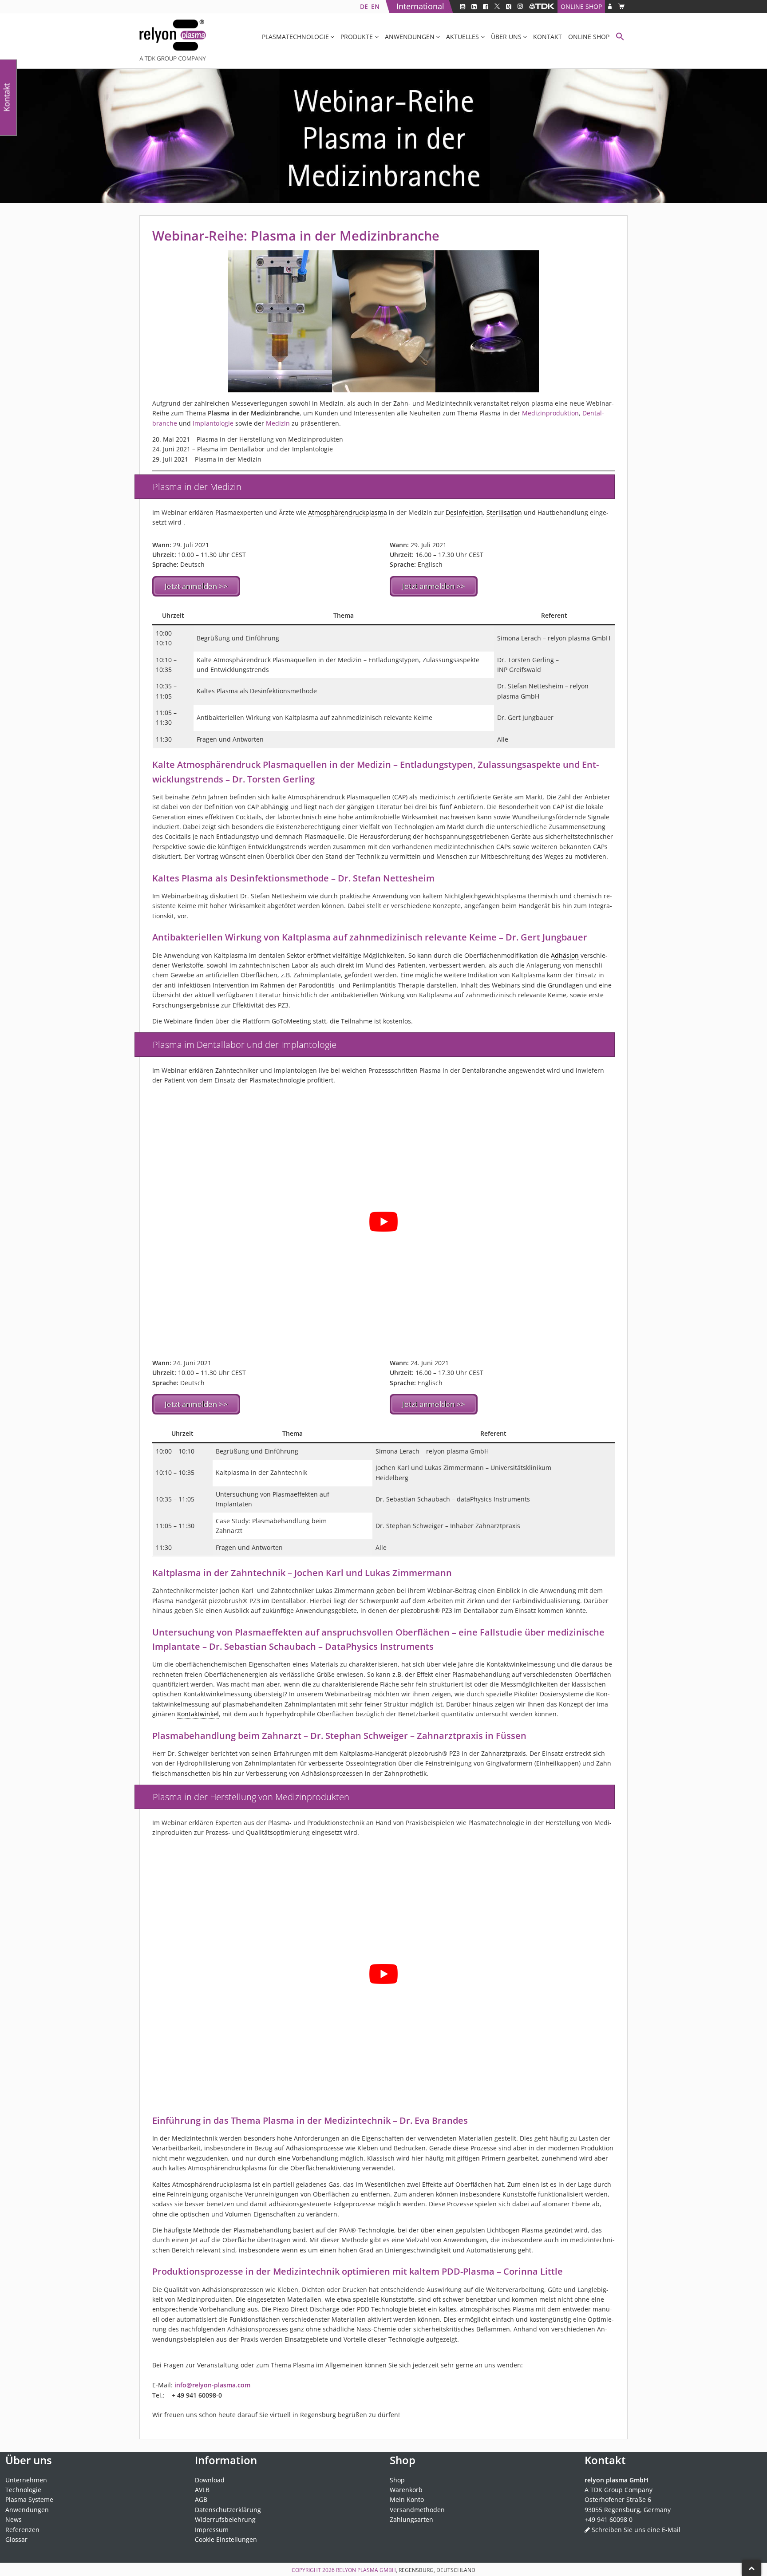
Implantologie (213, 423)
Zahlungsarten (411, 2519)
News (14, 2519)
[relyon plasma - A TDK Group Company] (542, 6)
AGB (201, 2499)
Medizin (278, 423)
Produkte (357, 37)
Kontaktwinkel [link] (198, 1714)
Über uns (506, 37)
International (420, 6)
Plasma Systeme (29, 2499)
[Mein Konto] (610, 6)
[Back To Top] (751, 2568)
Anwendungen (410, 37)
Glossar (16, 2539)
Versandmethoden (417, 2510)
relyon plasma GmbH (366, 2570)
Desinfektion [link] (464, 512)
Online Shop (581, 6)
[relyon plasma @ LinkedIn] (474, 6)
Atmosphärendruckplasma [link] (348, 512)
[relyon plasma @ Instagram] (520, 6)
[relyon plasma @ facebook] (486, 6)
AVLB (202, 2490)
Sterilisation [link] (504, 512)
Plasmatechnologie (295, 37)
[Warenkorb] (621, 6)
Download (210, 2479)
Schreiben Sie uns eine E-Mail (636, 2529)
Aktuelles (463, 37)
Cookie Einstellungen (226, 2539)
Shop (397, 2479)
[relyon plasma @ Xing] (509, 6)
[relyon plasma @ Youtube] (463, 6)
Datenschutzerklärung (228, 2510)
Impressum (212, 2529)
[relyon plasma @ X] (497, 6)
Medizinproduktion (550, 413)
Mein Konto (407, 2499)
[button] (620, 38)
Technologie (23, 2490)
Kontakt (548, 37)
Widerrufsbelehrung (225, 2519)
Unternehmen (26, 2479)
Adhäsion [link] (565, 955)
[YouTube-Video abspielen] (383, 1222)
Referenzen (22, 2529)
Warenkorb (406, 2490)
